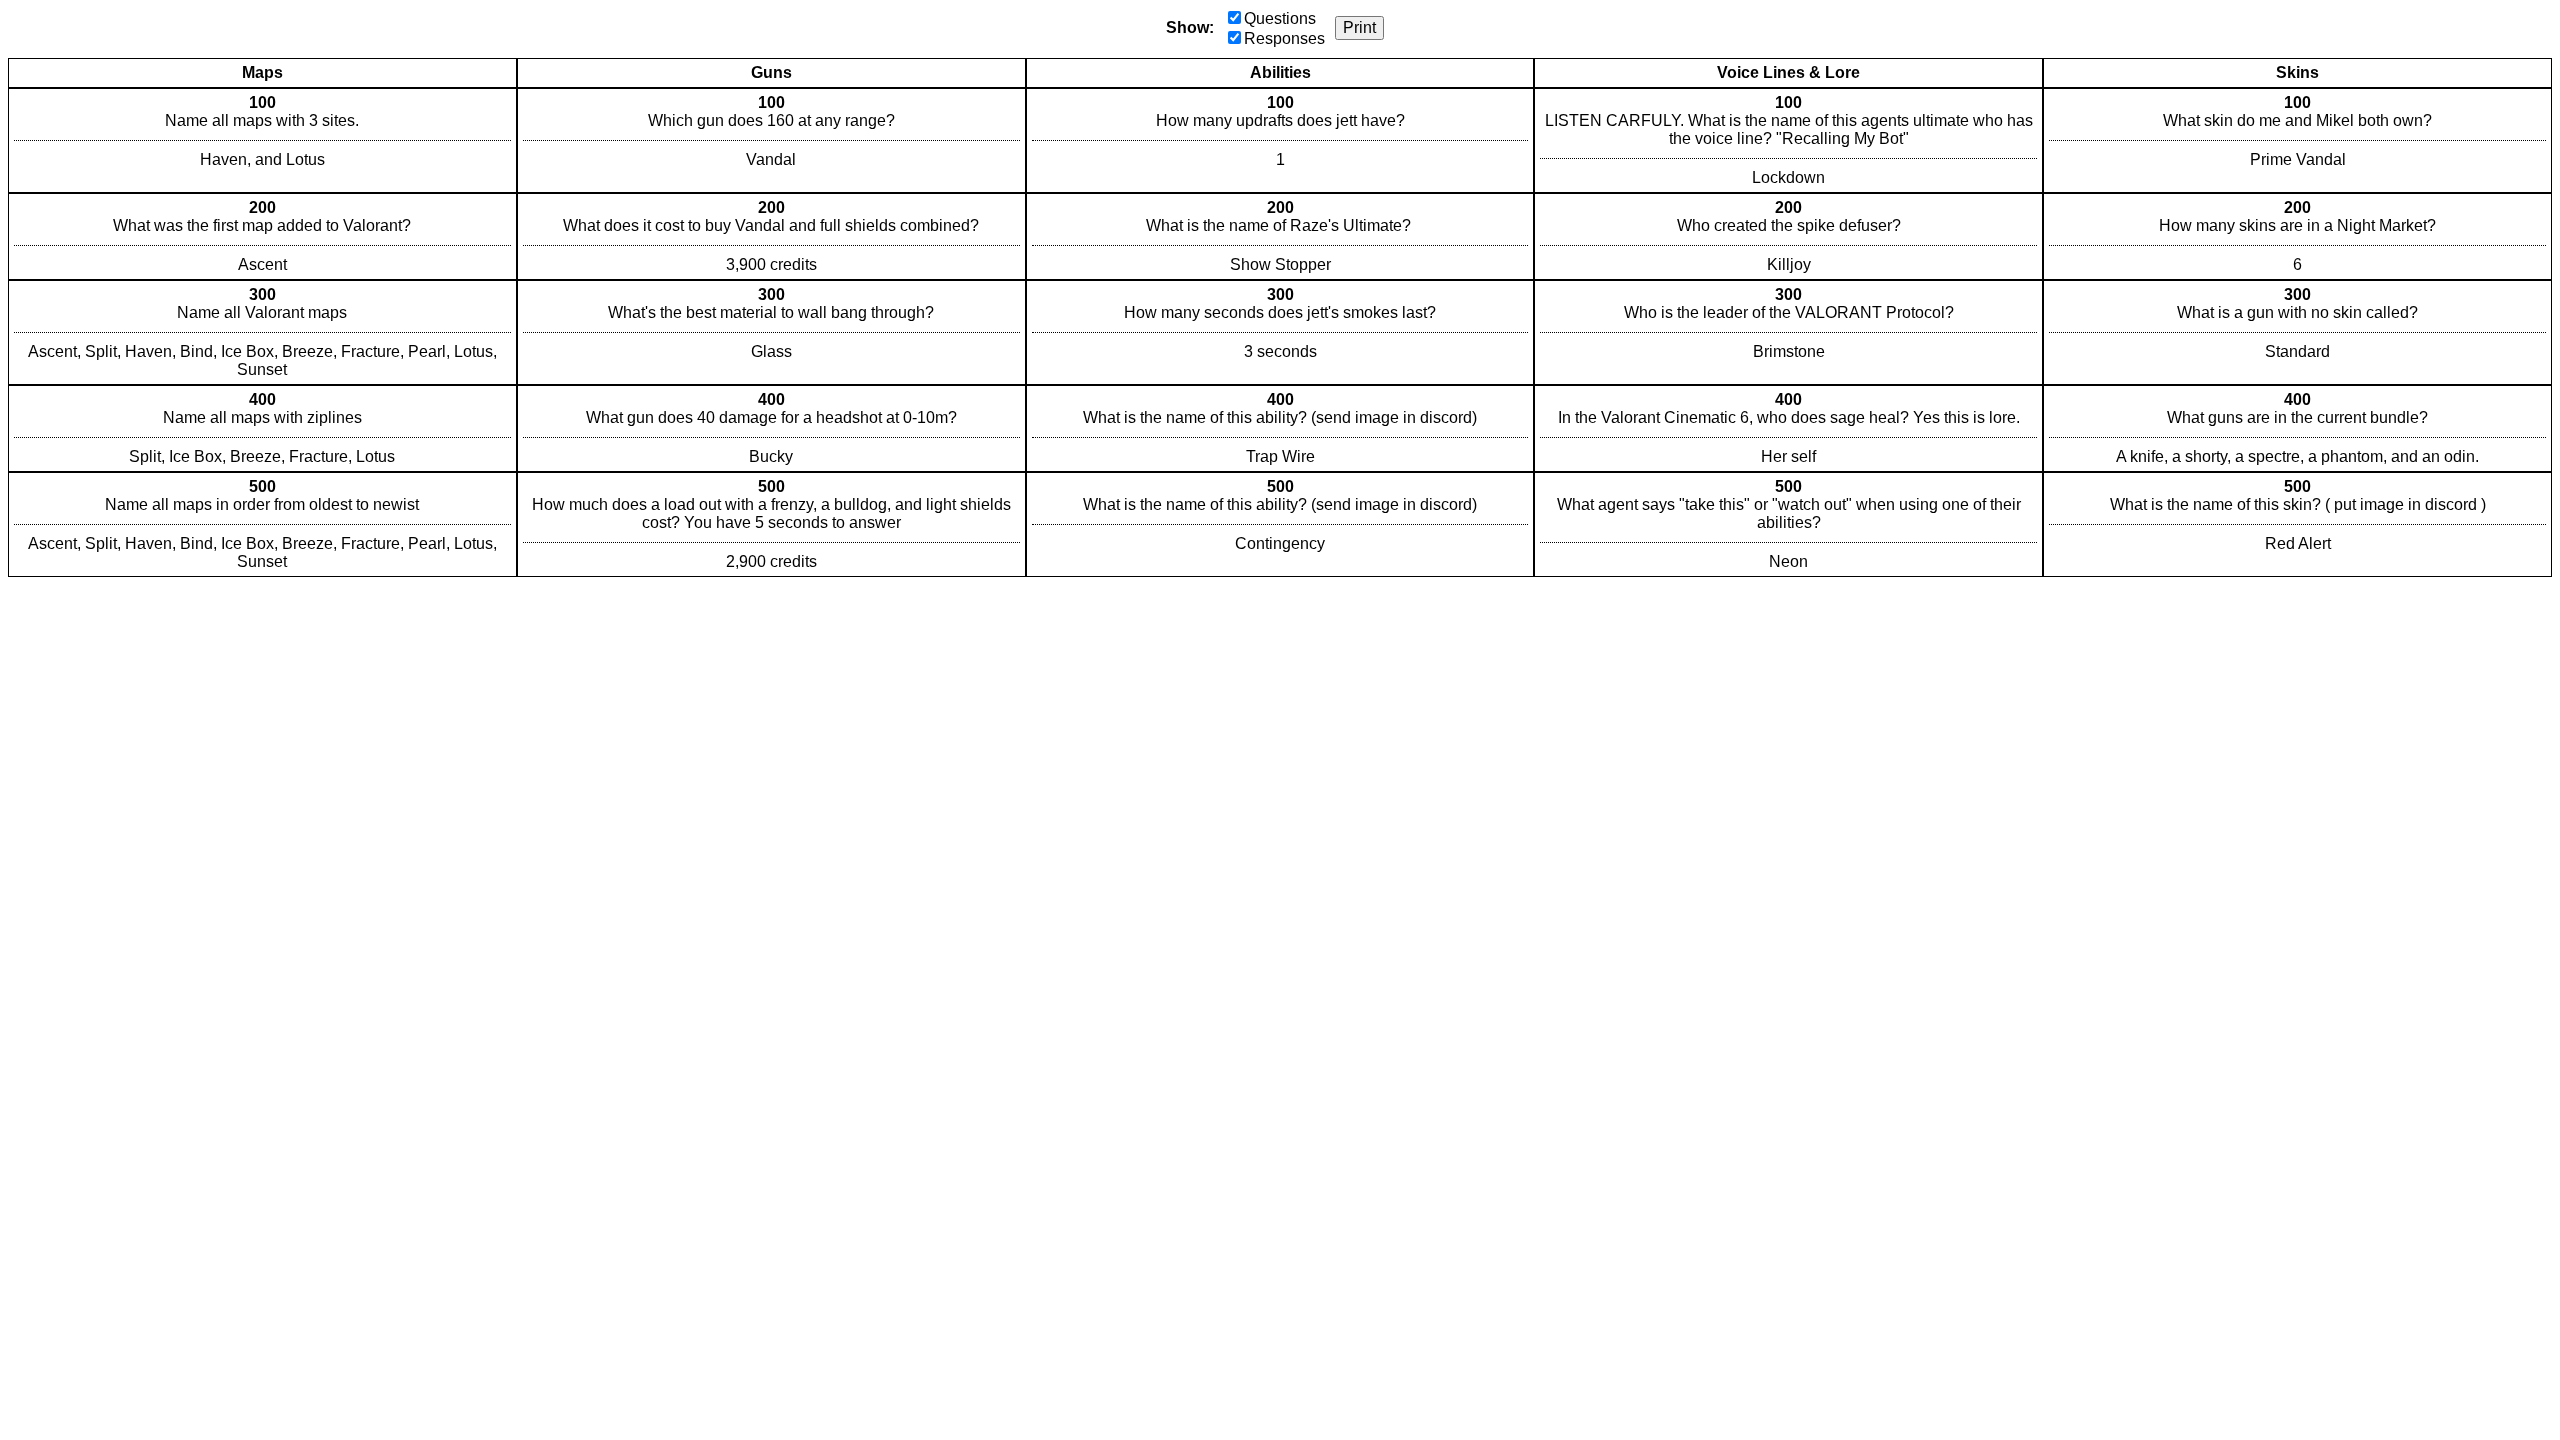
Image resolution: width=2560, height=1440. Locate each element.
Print (1359, 27)
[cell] (262, 140)
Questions (1280, 18)
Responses (1284, 38)
